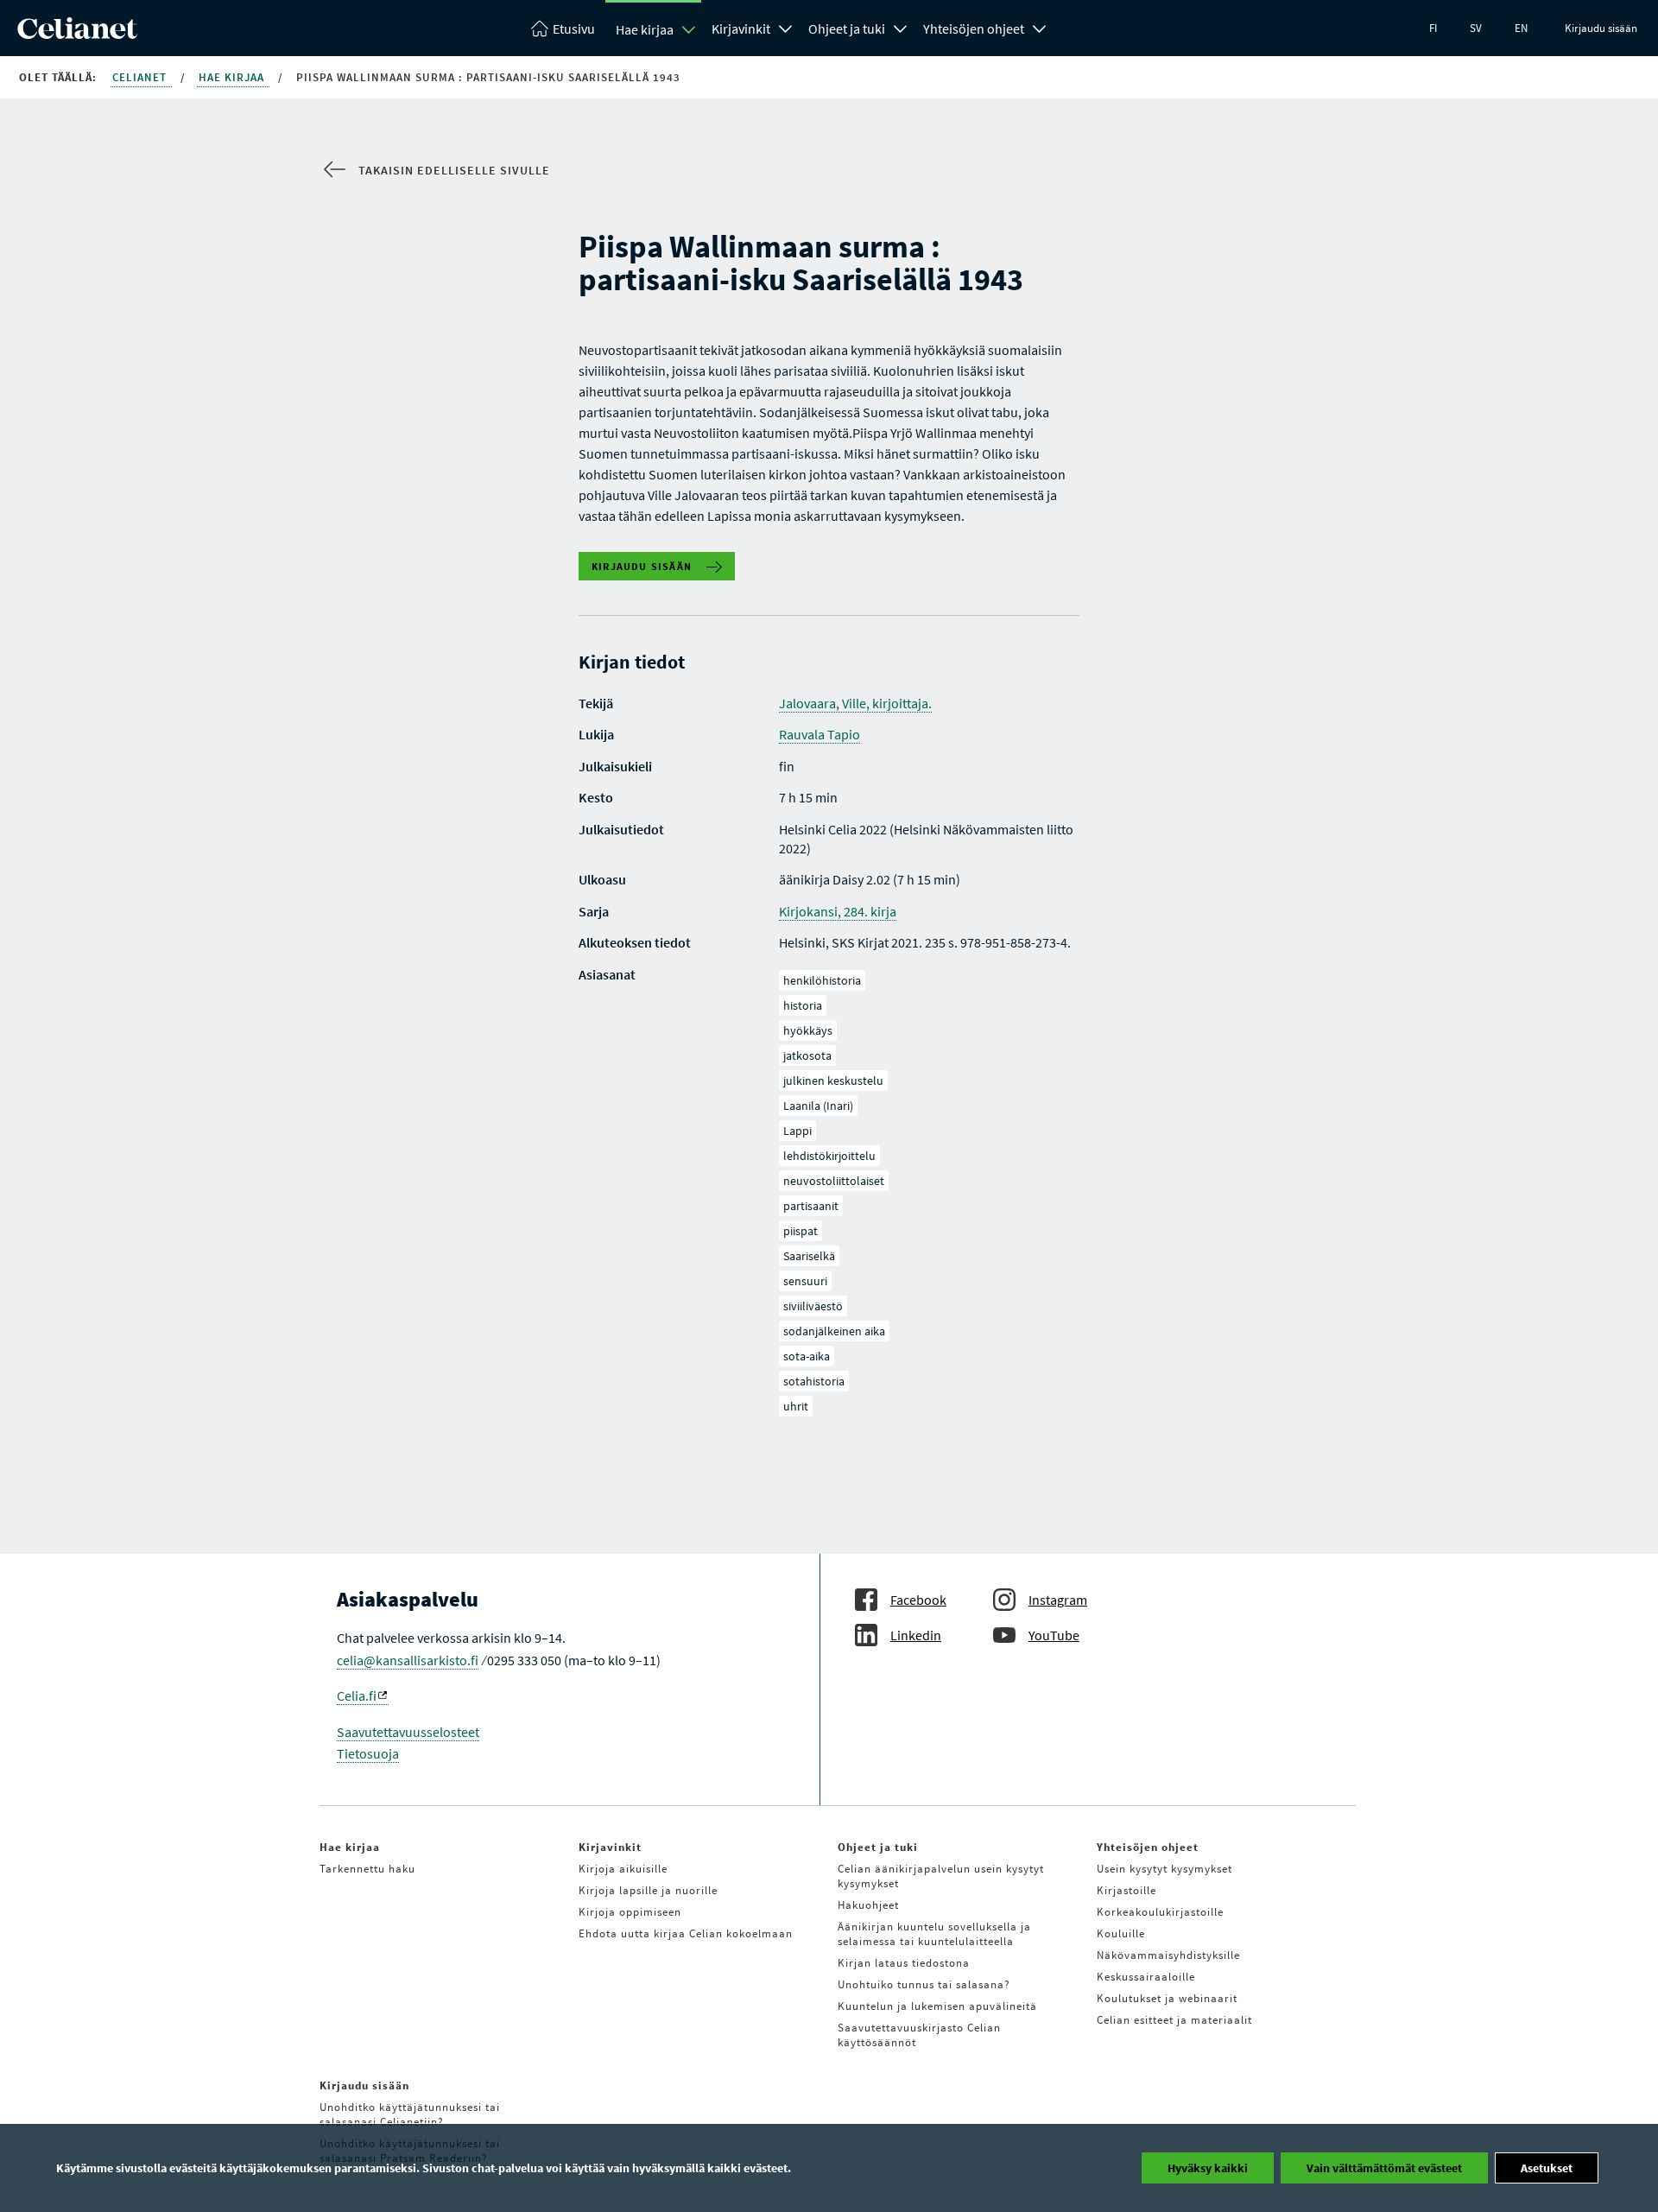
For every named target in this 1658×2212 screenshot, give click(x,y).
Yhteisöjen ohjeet (974, 29)
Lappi (797, 1131)
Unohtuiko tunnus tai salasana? (924, 1984)
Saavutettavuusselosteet (408, 1732)
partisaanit (811, 1206)
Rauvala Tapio (820, 734)
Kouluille (1121, 1933)
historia (803, 1005)
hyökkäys (808, 1030)
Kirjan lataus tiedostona (904, 1963)
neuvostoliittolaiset (834, 1181)
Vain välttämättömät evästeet (1384, 2168)
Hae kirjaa (645, 29)
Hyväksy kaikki (1208, 2168)
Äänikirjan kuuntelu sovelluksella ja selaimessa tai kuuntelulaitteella (934, 1934)
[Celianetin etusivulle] (77, 34)
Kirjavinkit (741, 29)
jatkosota (807, 1055)
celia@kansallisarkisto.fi (408, 1660)
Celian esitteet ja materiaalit (1174, 2020)
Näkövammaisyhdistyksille (1168, 1955)
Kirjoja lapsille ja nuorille (648, 1890)
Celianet (141, 77)
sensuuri (805, 1281)
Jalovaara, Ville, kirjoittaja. (855, 703)
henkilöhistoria (822, 980)
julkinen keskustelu (833, 1081)
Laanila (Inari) (818, 1106)
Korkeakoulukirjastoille (1160, 1912)
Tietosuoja (368, 1753)
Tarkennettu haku (367, 1869)
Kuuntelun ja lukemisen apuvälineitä (937, 2006)
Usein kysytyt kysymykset (1164, 1869)
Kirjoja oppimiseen (630, 1912)
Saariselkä (809, 1256)
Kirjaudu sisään (1601, 28)
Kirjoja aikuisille (623, 1869)
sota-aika (807, 1356)
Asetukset (1547, 2168)
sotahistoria (814, 1381)
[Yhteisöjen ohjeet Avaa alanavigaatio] (1040, 27)
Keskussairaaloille (1146, 1977)
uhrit (796, 1406)
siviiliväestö (813, 1306)
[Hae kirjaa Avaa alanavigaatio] (689, 29)
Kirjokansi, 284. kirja (838, 911)
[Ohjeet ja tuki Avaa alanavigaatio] (901, 27)
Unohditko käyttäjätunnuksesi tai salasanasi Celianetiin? (410, 2114)
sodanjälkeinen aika (834, 1331)
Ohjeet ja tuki (847, 29)
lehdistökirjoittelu (829, 1156)
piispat (801, 1231)
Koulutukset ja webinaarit (1167, 1998)
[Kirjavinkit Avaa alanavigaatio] (786, 27)
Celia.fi (357, 1695)
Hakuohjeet (868, 1905)
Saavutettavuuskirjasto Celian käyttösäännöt (919, 2035)
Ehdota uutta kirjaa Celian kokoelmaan (686, 1933)
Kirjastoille (1126, 1890)
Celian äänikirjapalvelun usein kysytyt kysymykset (941, 1876)
